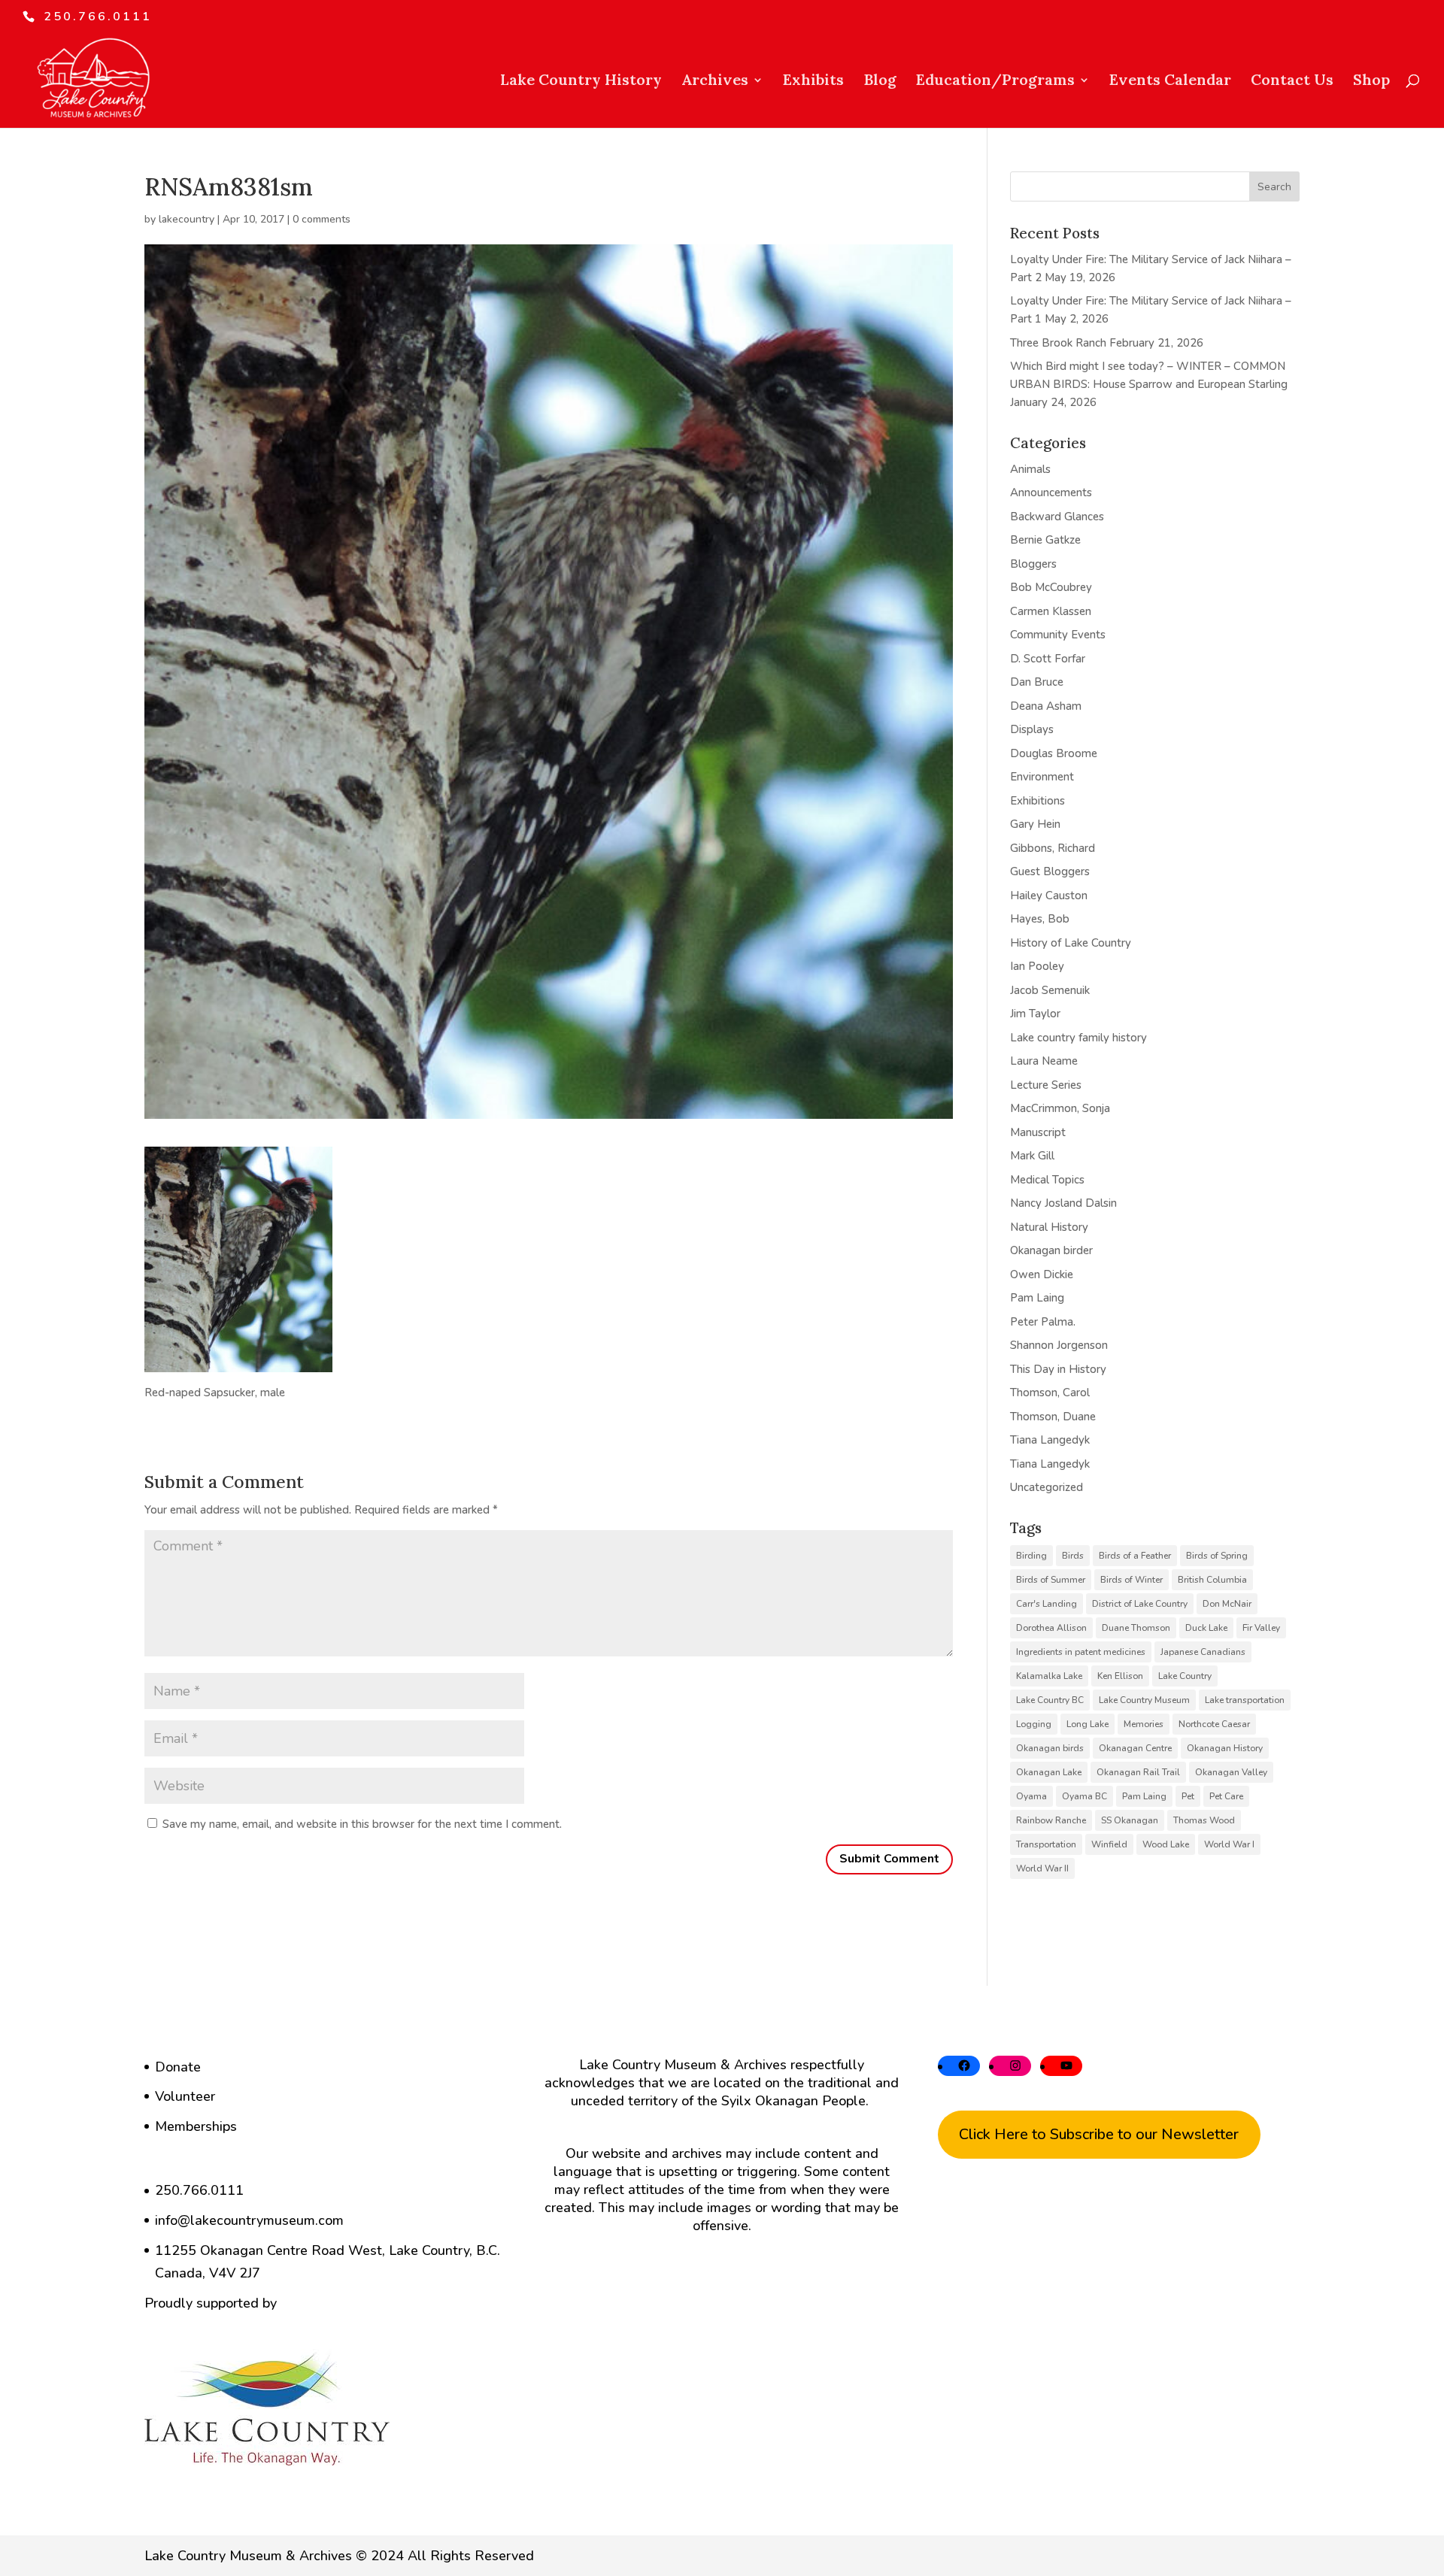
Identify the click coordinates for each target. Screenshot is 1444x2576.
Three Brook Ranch (1058, 343)
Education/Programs (995, 82)
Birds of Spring (1217, 1556)
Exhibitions (1037, 801)
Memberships (196, 2126)
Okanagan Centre (1135, 1748)
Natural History (1049, 1227)
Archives (715, 82)
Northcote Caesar (1214, 1724)
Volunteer (185, 2096)
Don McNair (1227, 1604)
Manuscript (1038, 1132)
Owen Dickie (1042, 1274)
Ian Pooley (1037, 966)
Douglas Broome (1054, 753)
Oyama (1031, 1796)
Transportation (1046, 1844)
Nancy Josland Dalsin (1063, 1203)
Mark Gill (1032, 1156)
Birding (1031, 1556)
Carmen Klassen (1051, 611)
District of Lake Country (1140, 1604)
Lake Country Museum (1144, 1700)
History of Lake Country (1071, 943)
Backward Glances (1057, 517)
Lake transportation (1245, 1700)
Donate (178, 2067)
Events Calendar (1170, 82)
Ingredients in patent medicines (1081, 1652)
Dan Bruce (1037, 682)
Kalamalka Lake (1049, 1676)
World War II (1042, 1868)
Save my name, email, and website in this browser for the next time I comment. (362, 1824)
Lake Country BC (1050, 1700)
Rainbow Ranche (1051, 1820)
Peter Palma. (1043, 1322)
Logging (1034, 1724)
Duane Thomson (1136, 1628)
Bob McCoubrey (1051, 587)
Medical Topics (1047, 1180)
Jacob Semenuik (1050, 990)
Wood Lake (1166, 1844)
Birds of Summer (1051, 1580)
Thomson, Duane (1053, 1417)
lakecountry (187, 219)
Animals (1030, 469)
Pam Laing (1037, 1298)
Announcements (1051, 492)
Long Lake (1088, 1724)
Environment (1042, 777)
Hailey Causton (1049, 896)
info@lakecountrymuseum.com (249, 2220)
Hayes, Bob (1040, 919)
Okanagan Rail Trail (1138, 1772)
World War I (1229, 1844)
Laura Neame (1044, 1061)
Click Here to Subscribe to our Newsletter (1099, 2134)
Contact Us (1292, 82)
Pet (1188, 1796)
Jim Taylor (1035, 1014)
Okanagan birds (1050, 1748)
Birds (1073, 1556)
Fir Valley (1261, 1628)
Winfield (1109, 1844)
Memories (1144, 1724)
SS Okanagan (1130, 1820)
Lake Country (1185, 1676)
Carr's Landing (1047, 1604)
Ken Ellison (1120, 1676)
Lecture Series (1046, 1085)
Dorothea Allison (1051, 1628)
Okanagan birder (1051, 1250)
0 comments (322, 219)
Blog (880, 82)
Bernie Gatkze (1045, 540)
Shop (1371, 82)
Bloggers (1033, 564)
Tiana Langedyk (1050, 1440)
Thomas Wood (1204, 1820)
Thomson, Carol (1050, 1393)
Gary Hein (1035, 824)
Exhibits (813, 82)
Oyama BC (1085, 1796)
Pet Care (1226, 1796)
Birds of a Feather (1135, 1556)
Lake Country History (581, 82)
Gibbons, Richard (1053, 848)
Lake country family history (1078, 1038)
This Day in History (1058, 1369)
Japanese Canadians (1203, 1652)
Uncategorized (1047, 1487)
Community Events (1058, 635)
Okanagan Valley (1231, 1772)
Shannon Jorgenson (1059, 1345)
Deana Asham (1046, 706)
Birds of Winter (1132, 1580)
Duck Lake (1206, 1628)
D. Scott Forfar (1048, 659)
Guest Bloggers (1050, 871)
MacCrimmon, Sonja (1060, 1108)
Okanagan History (1225, 1748)
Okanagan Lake (1049, 1772)
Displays (1032, 729)
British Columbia (1212, 1580)
